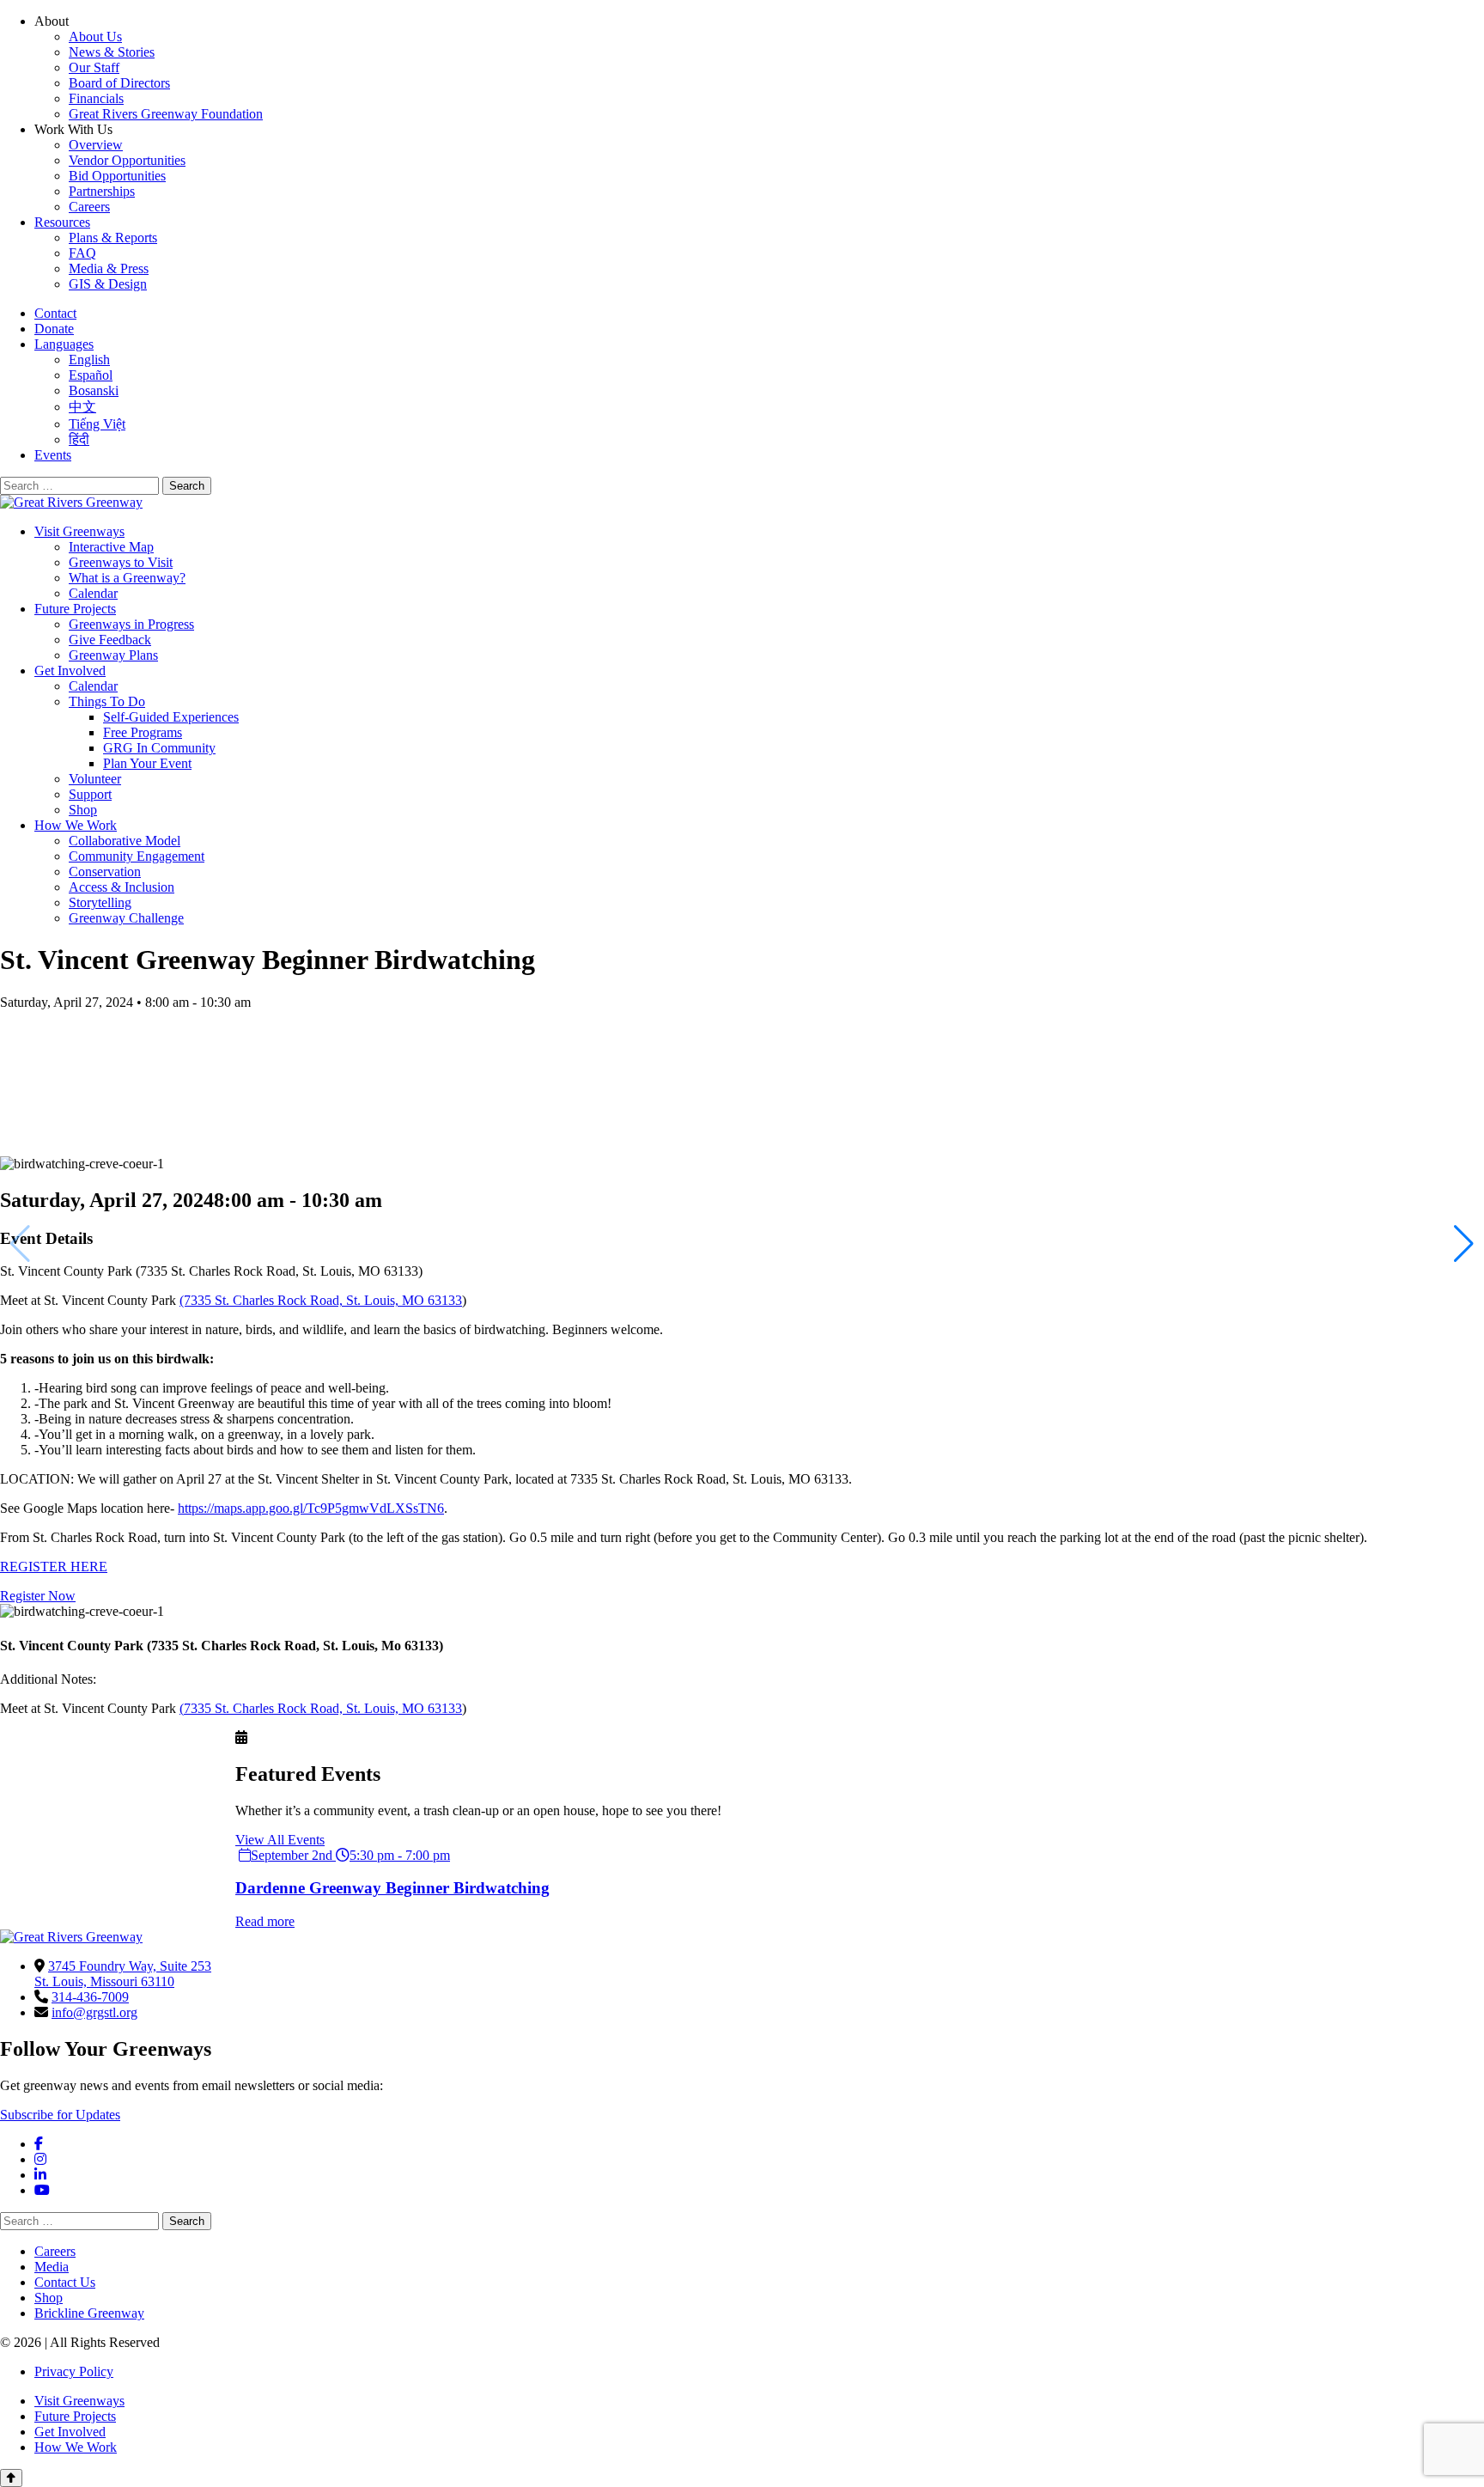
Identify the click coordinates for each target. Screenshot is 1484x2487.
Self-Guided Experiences (171, 717)
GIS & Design (108, 284)
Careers (89, 207)
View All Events (280, 1840)
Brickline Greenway (89, 2313)
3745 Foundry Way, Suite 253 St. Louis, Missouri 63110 (123, 1974)
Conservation (105, 872)
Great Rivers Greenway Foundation (166, 114)
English (89, 360)
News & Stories (112, 52)
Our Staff (94, 67)
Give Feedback (110, 640)
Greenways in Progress (131, 624)
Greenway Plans (113, 655)
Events (53, 455)
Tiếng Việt (97, 424)
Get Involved (70, 671)
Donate (54, 329)
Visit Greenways (79, 531)
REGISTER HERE (54, 1567)
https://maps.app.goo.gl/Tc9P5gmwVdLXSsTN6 (311, 1508)
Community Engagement (137, 856)
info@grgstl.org (94, 2012)
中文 (82, 407)
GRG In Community (159, 748)
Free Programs (143, 732)
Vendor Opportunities (127, 160)
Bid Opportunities (117, 176)
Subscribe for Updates (60, 2115)
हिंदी (79, 439)
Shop (83, 810)
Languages (64, 344)
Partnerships (102, 191)
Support (90, 794)
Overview (96, 145)
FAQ (82, 253)
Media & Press (109, 268)
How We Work (76, 825)
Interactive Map (111, 547)
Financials (96, 98)
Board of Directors (119, 83)
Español (91, 375)
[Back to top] (11, 2478)
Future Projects (75, 609)
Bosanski (94, 390)
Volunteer (95, 779)
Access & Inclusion (122, 887)
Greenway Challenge (126, 918)
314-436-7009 (90, 1997)
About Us (95, 37)
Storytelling (100, 902)
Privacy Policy (74, 2371)
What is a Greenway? (127, 578)
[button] (1464, 1244)
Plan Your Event (147, 763)
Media (52, 2267)
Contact (55, 313)
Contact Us (65, 2282)
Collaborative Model (125, 841)
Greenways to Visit (121, 562)
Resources (62, 222)
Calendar (93, 593)
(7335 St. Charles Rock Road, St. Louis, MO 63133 (321, 1300)
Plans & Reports (113, 238)
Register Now (38, 1596)
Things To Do (107, 701)
